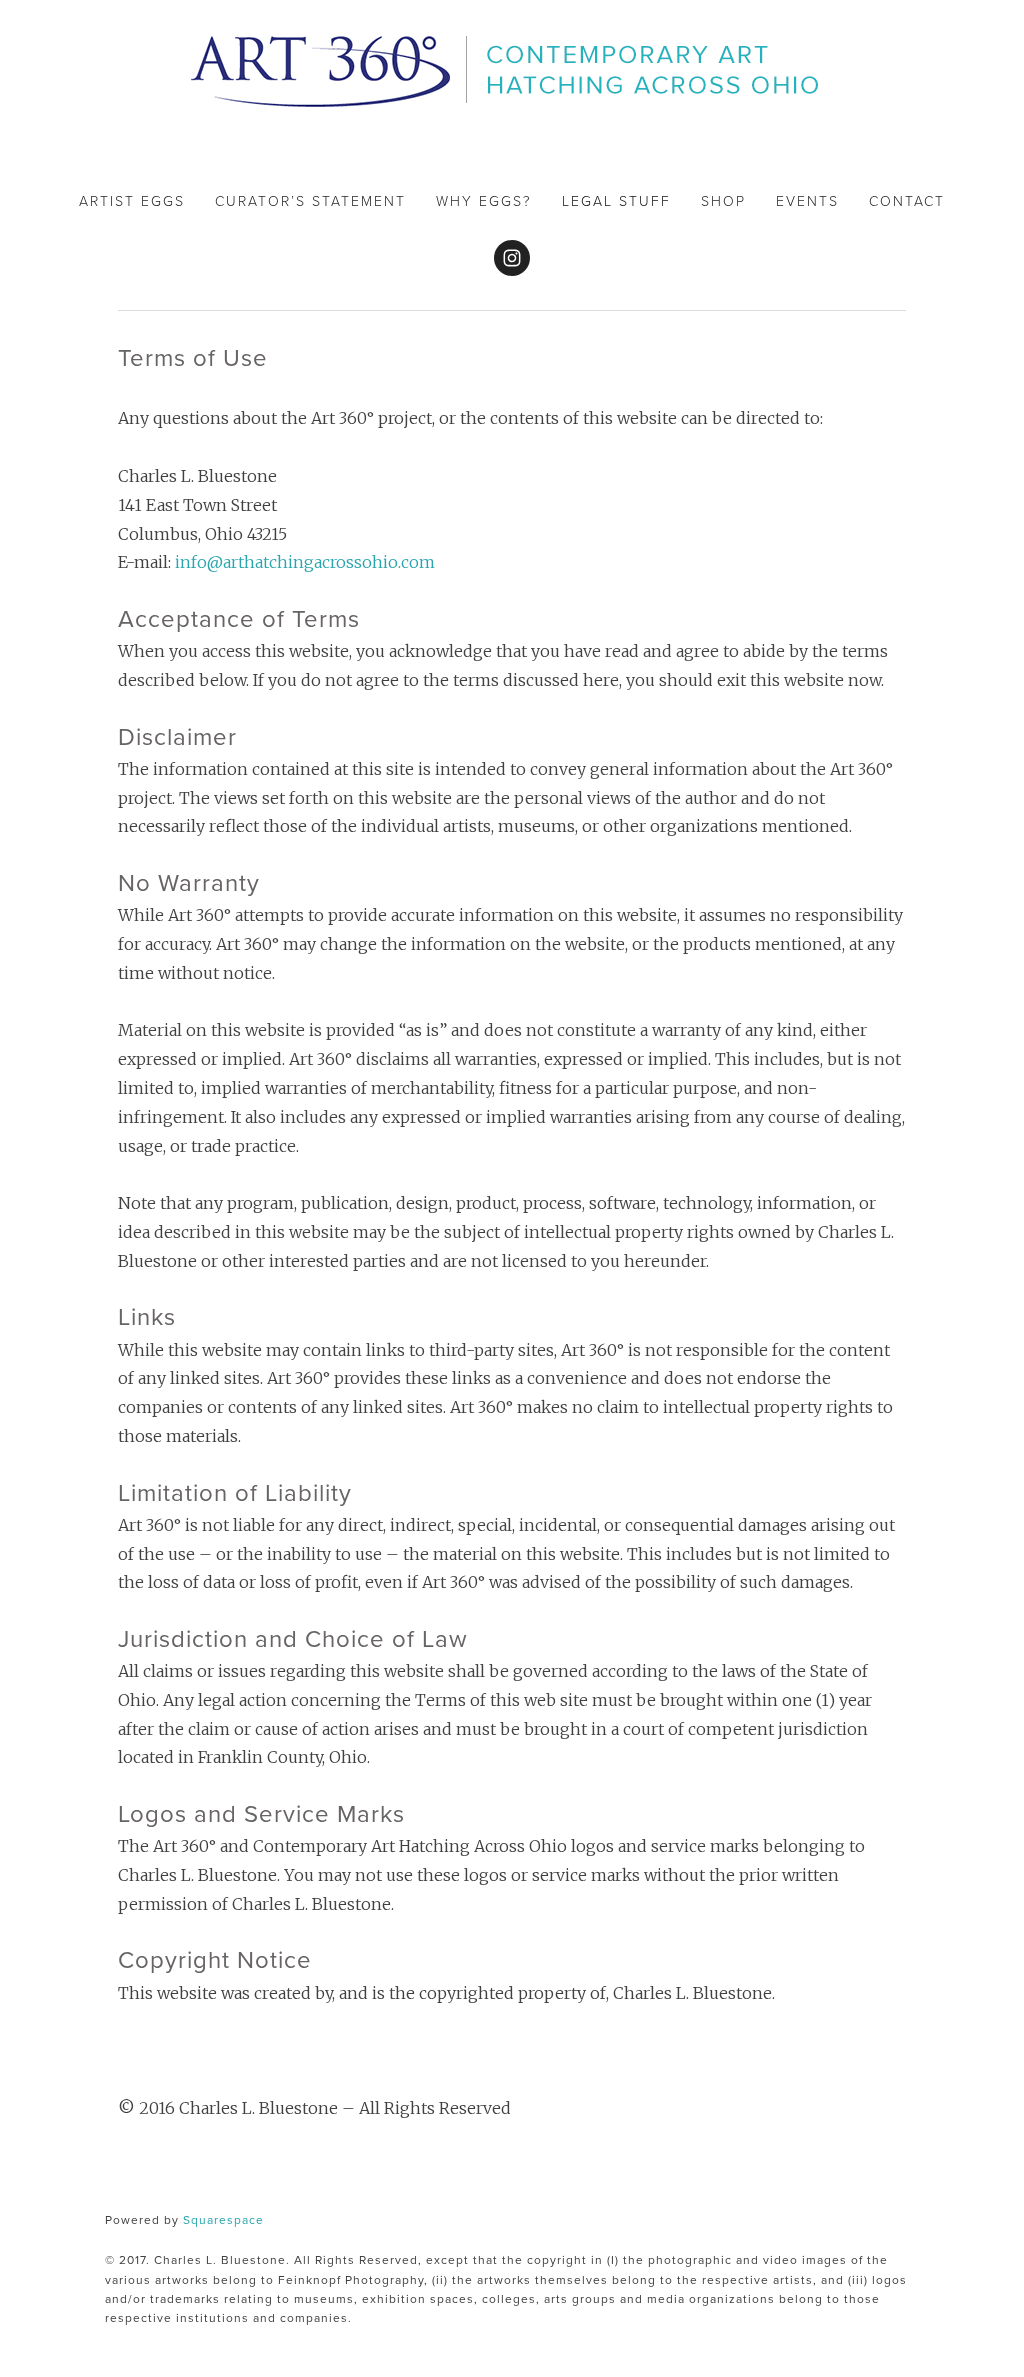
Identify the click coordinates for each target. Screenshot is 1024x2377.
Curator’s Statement (310, 200)
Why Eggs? (484, 200)
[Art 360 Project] (512, 258)
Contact (907, 200)
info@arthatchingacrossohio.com (305, 562)
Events (807, 200)
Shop (723, 200)
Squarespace (223, 2219)
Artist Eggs (132, 200)
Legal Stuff (616, 200)
